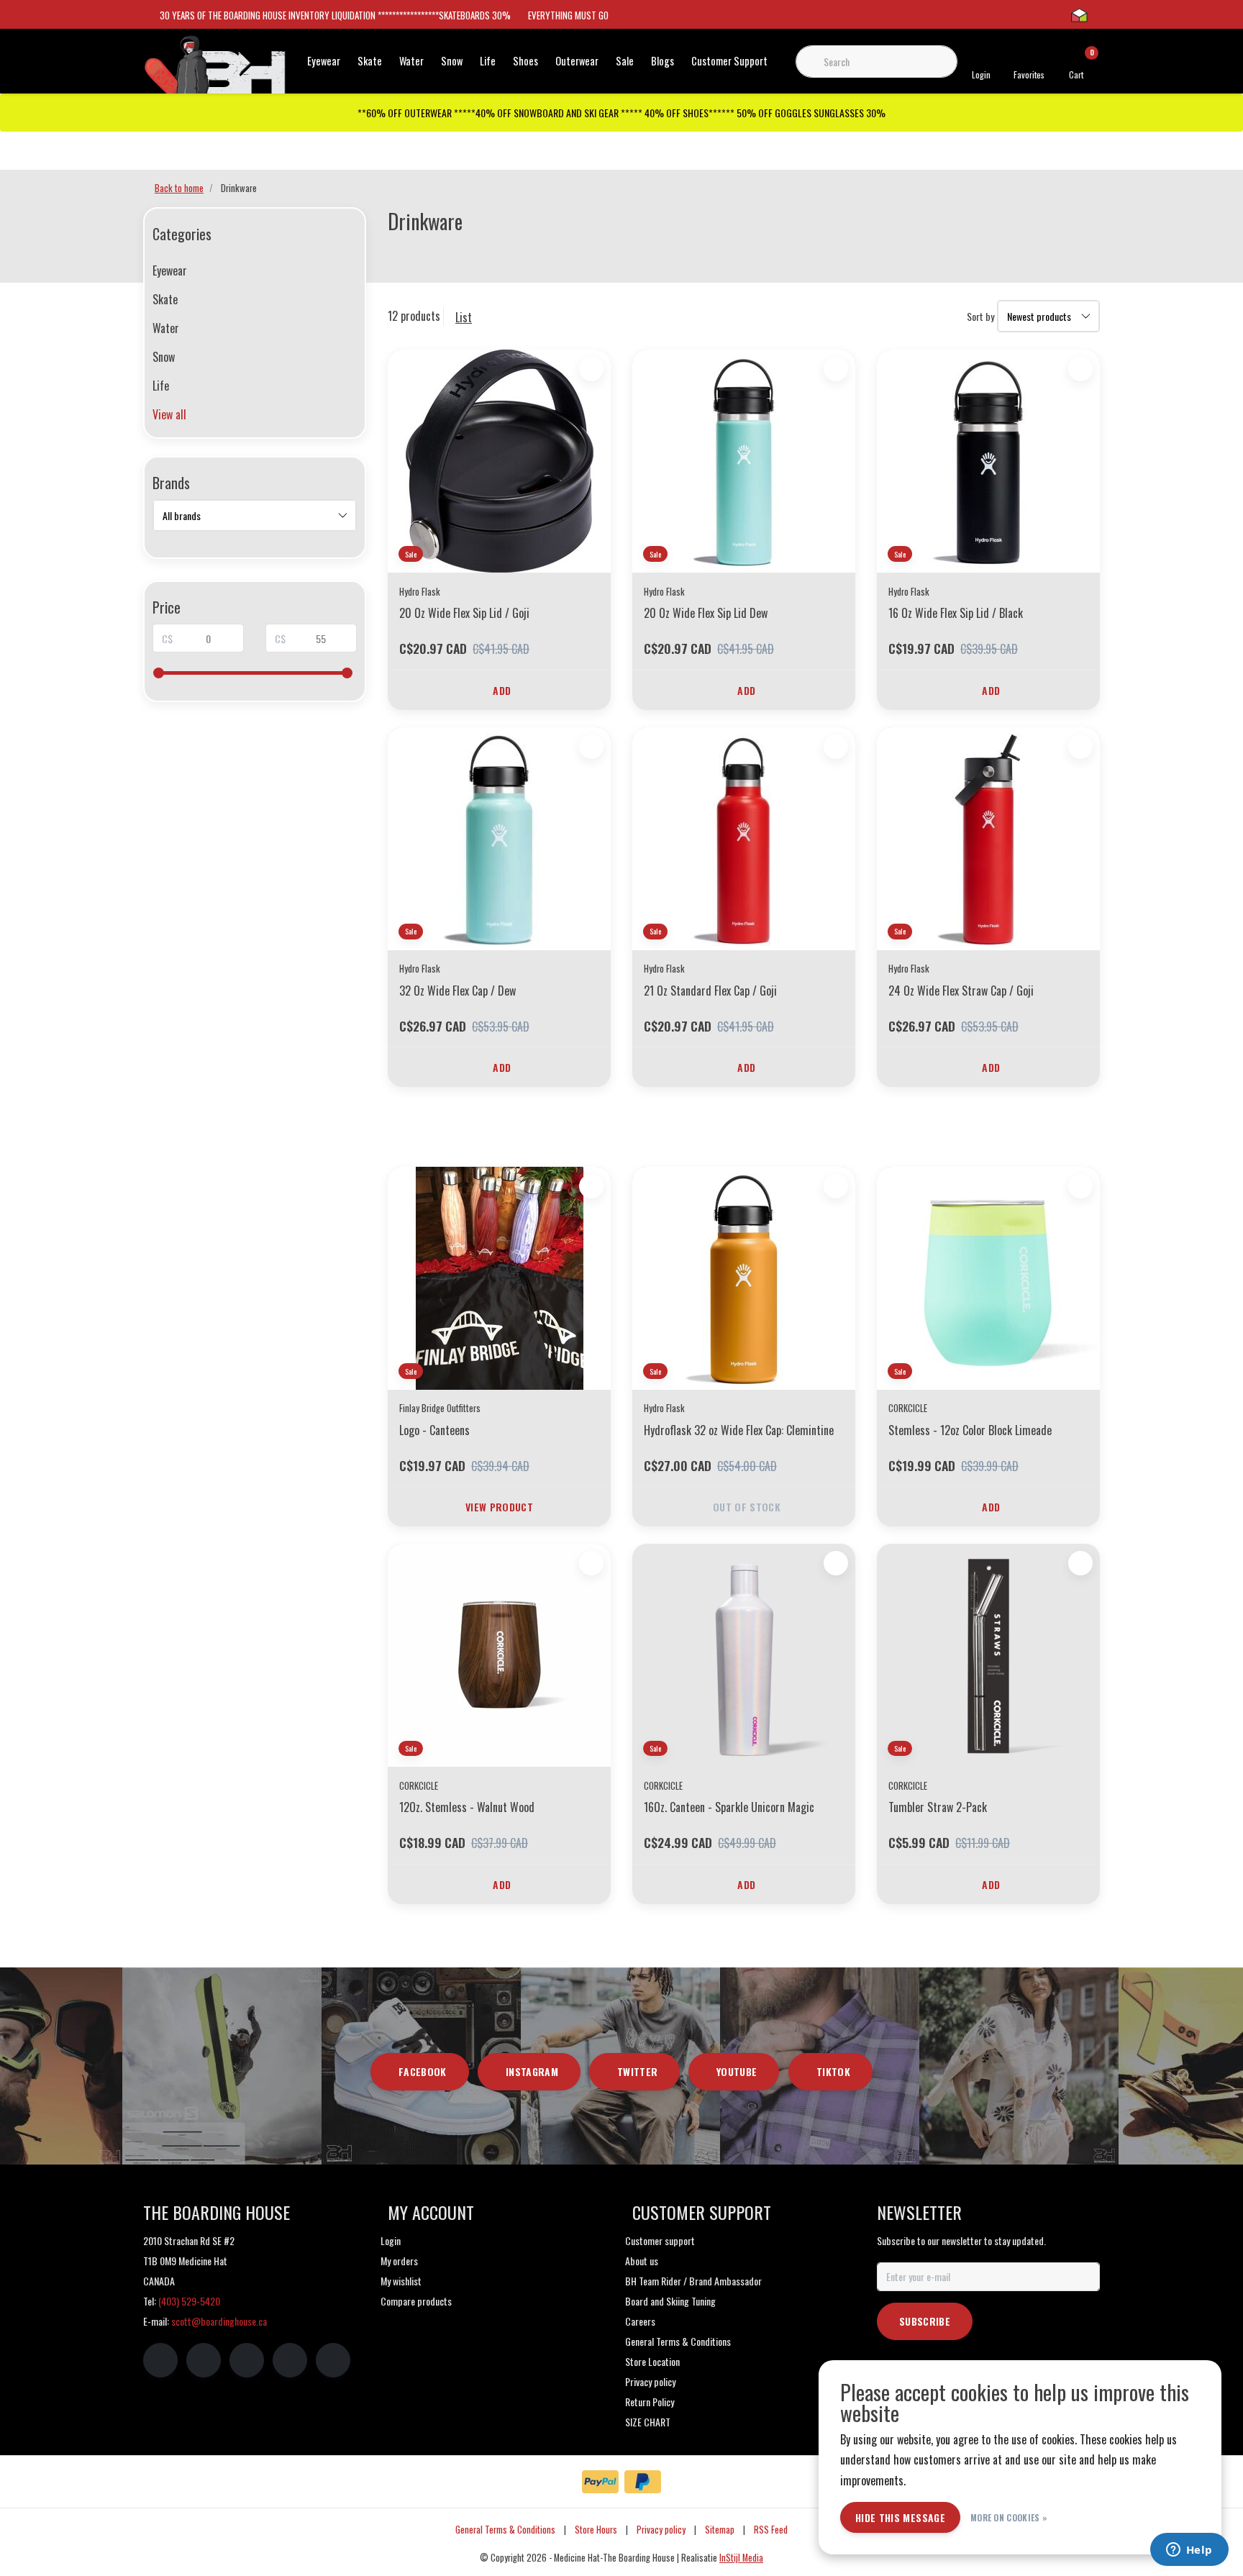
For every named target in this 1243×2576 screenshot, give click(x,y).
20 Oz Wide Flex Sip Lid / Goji (464, 613)
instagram (532, 2071)
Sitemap (720, 2530)
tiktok (833, 2071)
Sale (625, 61)
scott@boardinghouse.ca (219, 2321)
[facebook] (160, 2360)
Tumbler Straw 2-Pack (938, 1807)
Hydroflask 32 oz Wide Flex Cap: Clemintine (739, 1430)
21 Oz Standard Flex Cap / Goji (710, 991)
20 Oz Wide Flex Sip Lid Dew (706, 613)
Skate (370, 61)
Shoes (525, 61)
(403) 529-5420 (189, 2301)
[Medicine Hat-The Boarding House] (215, 70)
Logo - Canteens (434, 1430)
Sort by (980, 316)
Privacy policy (661, 2530)
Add (502, 690)
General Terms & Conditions (505, 2530)
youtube (737, 2071)
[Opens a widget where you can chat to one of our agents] (1189, 2551)
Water (411, 61)
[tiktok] (333, 2360)
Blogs (663, 61)
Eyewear (324, 61)
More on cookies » (1009, 2517)
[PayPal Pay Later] (643, 2482)
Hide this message (900, 2517)
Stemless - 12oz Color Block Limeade (970, 1430)
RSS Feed (771, 2530)
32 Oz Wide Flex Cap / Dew (457, 991)
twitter (637, 2071)
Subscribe (925, 2321)
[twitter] (247, 2360)
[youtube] (290, 2360)
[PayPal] (600, 2482)
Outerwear (577, 61)
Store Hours (596, 2530)
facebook (423, 2071)
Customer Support (729, 61)
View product (499, 1507)
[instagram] (204, 2360)
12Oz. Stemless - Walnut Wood (467, 1807)
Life (488, 61)
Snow (452, 61)
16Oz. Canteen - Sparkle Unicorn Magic (729, 1807)
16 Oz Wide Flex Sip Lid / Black (956, 613)
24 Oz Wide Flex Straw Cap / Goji (961, 991)
